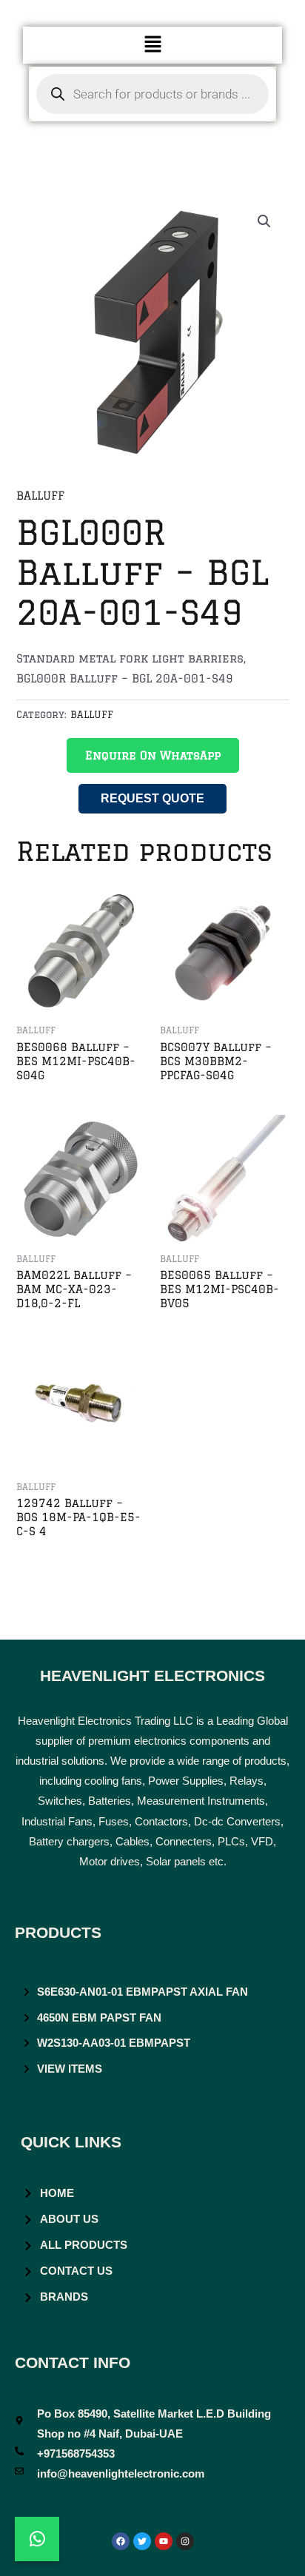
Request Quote (152, 798)
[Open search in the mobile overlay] (153, 94)
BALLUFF (40, 496)
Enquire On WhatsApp (153, 755)
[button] (152, 45)
